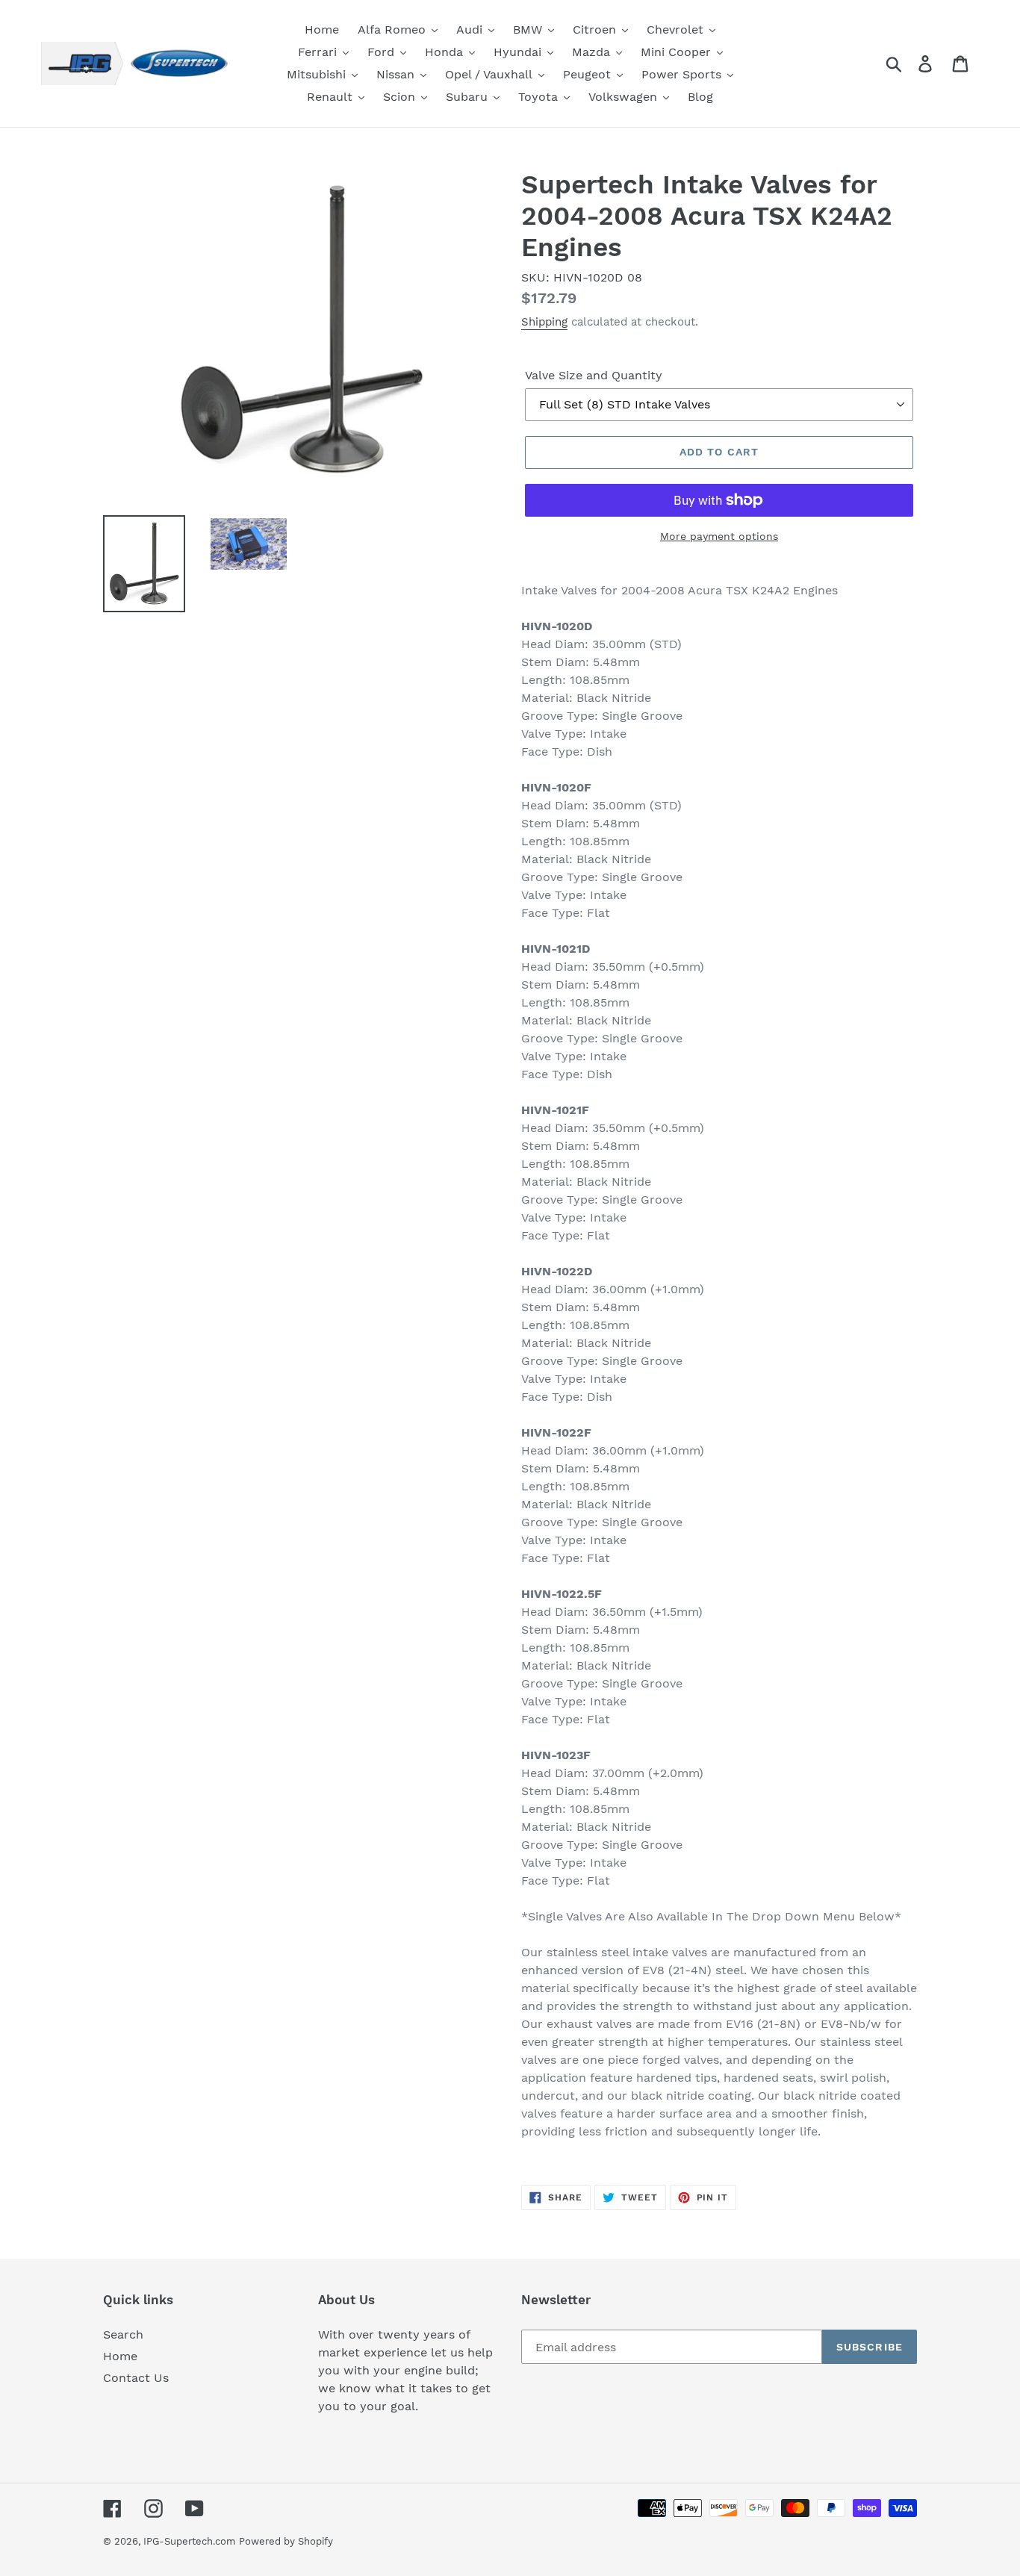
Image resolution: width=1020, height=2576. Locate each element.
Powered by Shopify (286, 2541)
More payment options (719, 536)
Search (123, 2334)
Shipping (544, 322)
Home (120, 2356)
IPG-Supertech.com (189, 2541)
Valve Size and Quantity (594, 375)
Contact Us (136, 2378)
